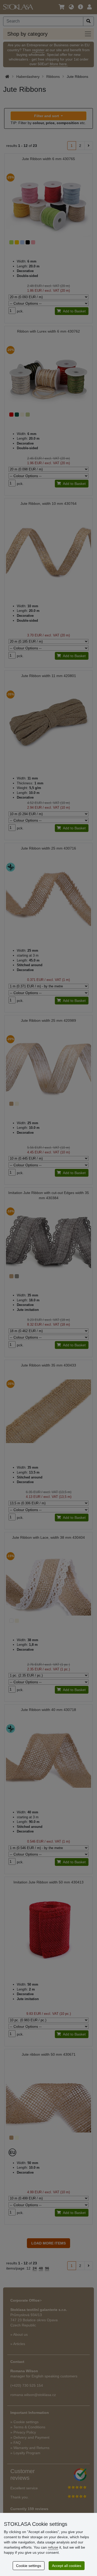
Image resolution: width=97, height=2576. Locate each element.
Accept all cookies (67, 2566)
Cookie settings (29, 2566)
